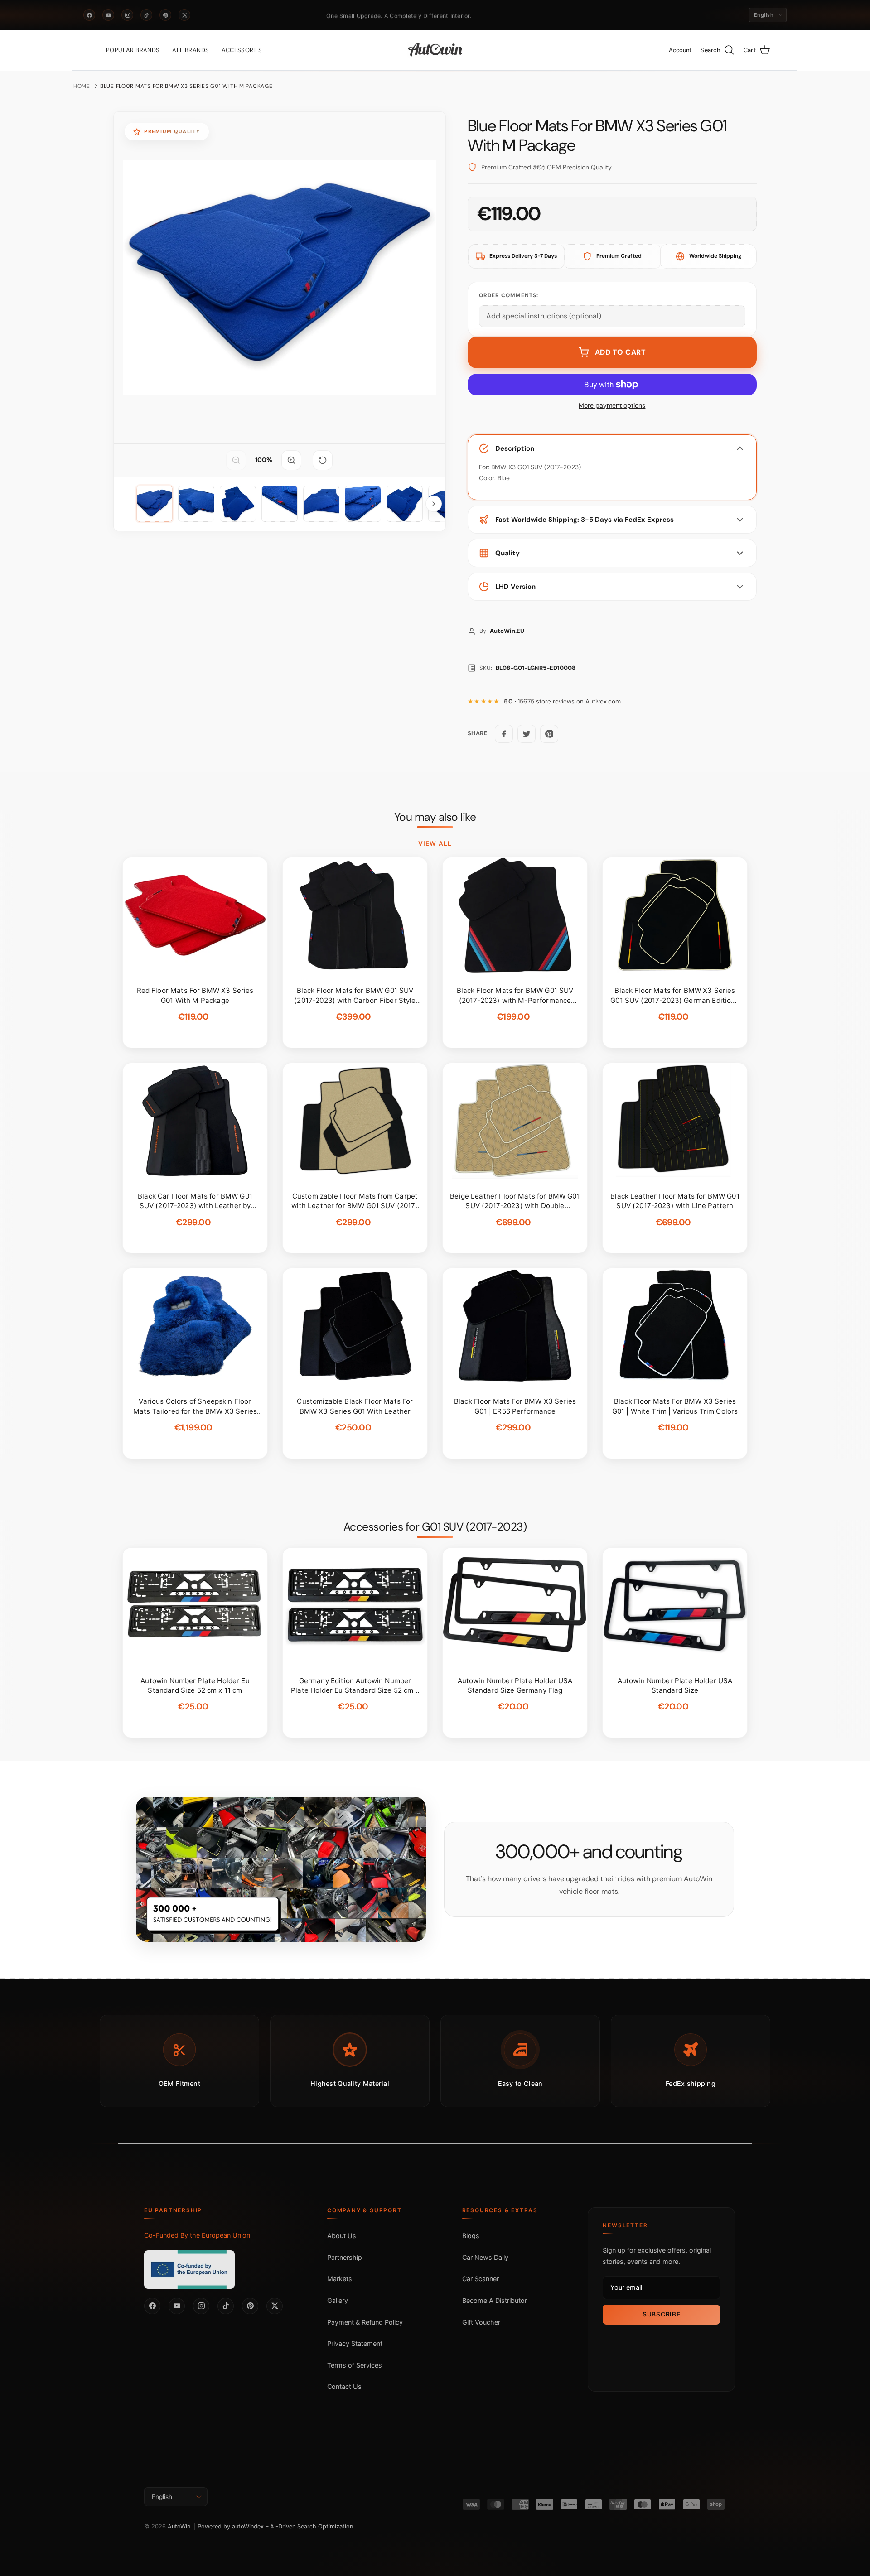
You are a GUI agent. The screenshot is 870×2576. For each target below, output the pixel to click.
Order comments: (509, 295)
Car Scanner (481, 2279)
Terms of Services (355, 2365)
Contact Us (344, 2386)
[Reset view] (323, 460)
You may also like (435, 817)
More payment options (612, 406)
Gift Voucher (481, 2322)
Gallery (338, 2300)
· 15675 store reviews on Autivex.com (562, 701)
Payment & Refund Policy (365, 2322)
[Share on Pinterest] (549, 734)
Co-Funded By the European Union (197, 2235)
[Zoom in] (291, 460)
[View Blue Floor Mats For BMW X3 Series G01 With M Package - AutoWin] (155, 504)
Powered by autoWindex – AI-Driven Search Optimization (275, 2526)
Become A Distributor (495, 2300)
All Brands (191, 50)
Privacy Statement (355, 2343)
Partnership (345, 2257)
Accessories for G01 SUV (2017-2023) (435, 1527)
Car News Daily (485, 2257)
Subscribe (661, 2314)
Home (82, 86)
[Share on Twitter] (527, 734)
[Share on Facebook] (504, 734)
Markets (340, 2279)
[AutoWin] (435, 50)
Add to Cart (621, 352)
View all (435, 843)
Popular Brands (133, 50)
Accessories (242, 50)
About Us (342, 2236)
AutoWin (179, 2526)
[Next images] (434, 504)
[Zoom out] (236, 460)
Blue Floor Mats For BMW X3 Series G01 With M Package (186, 86)
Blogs (471, 2236)
